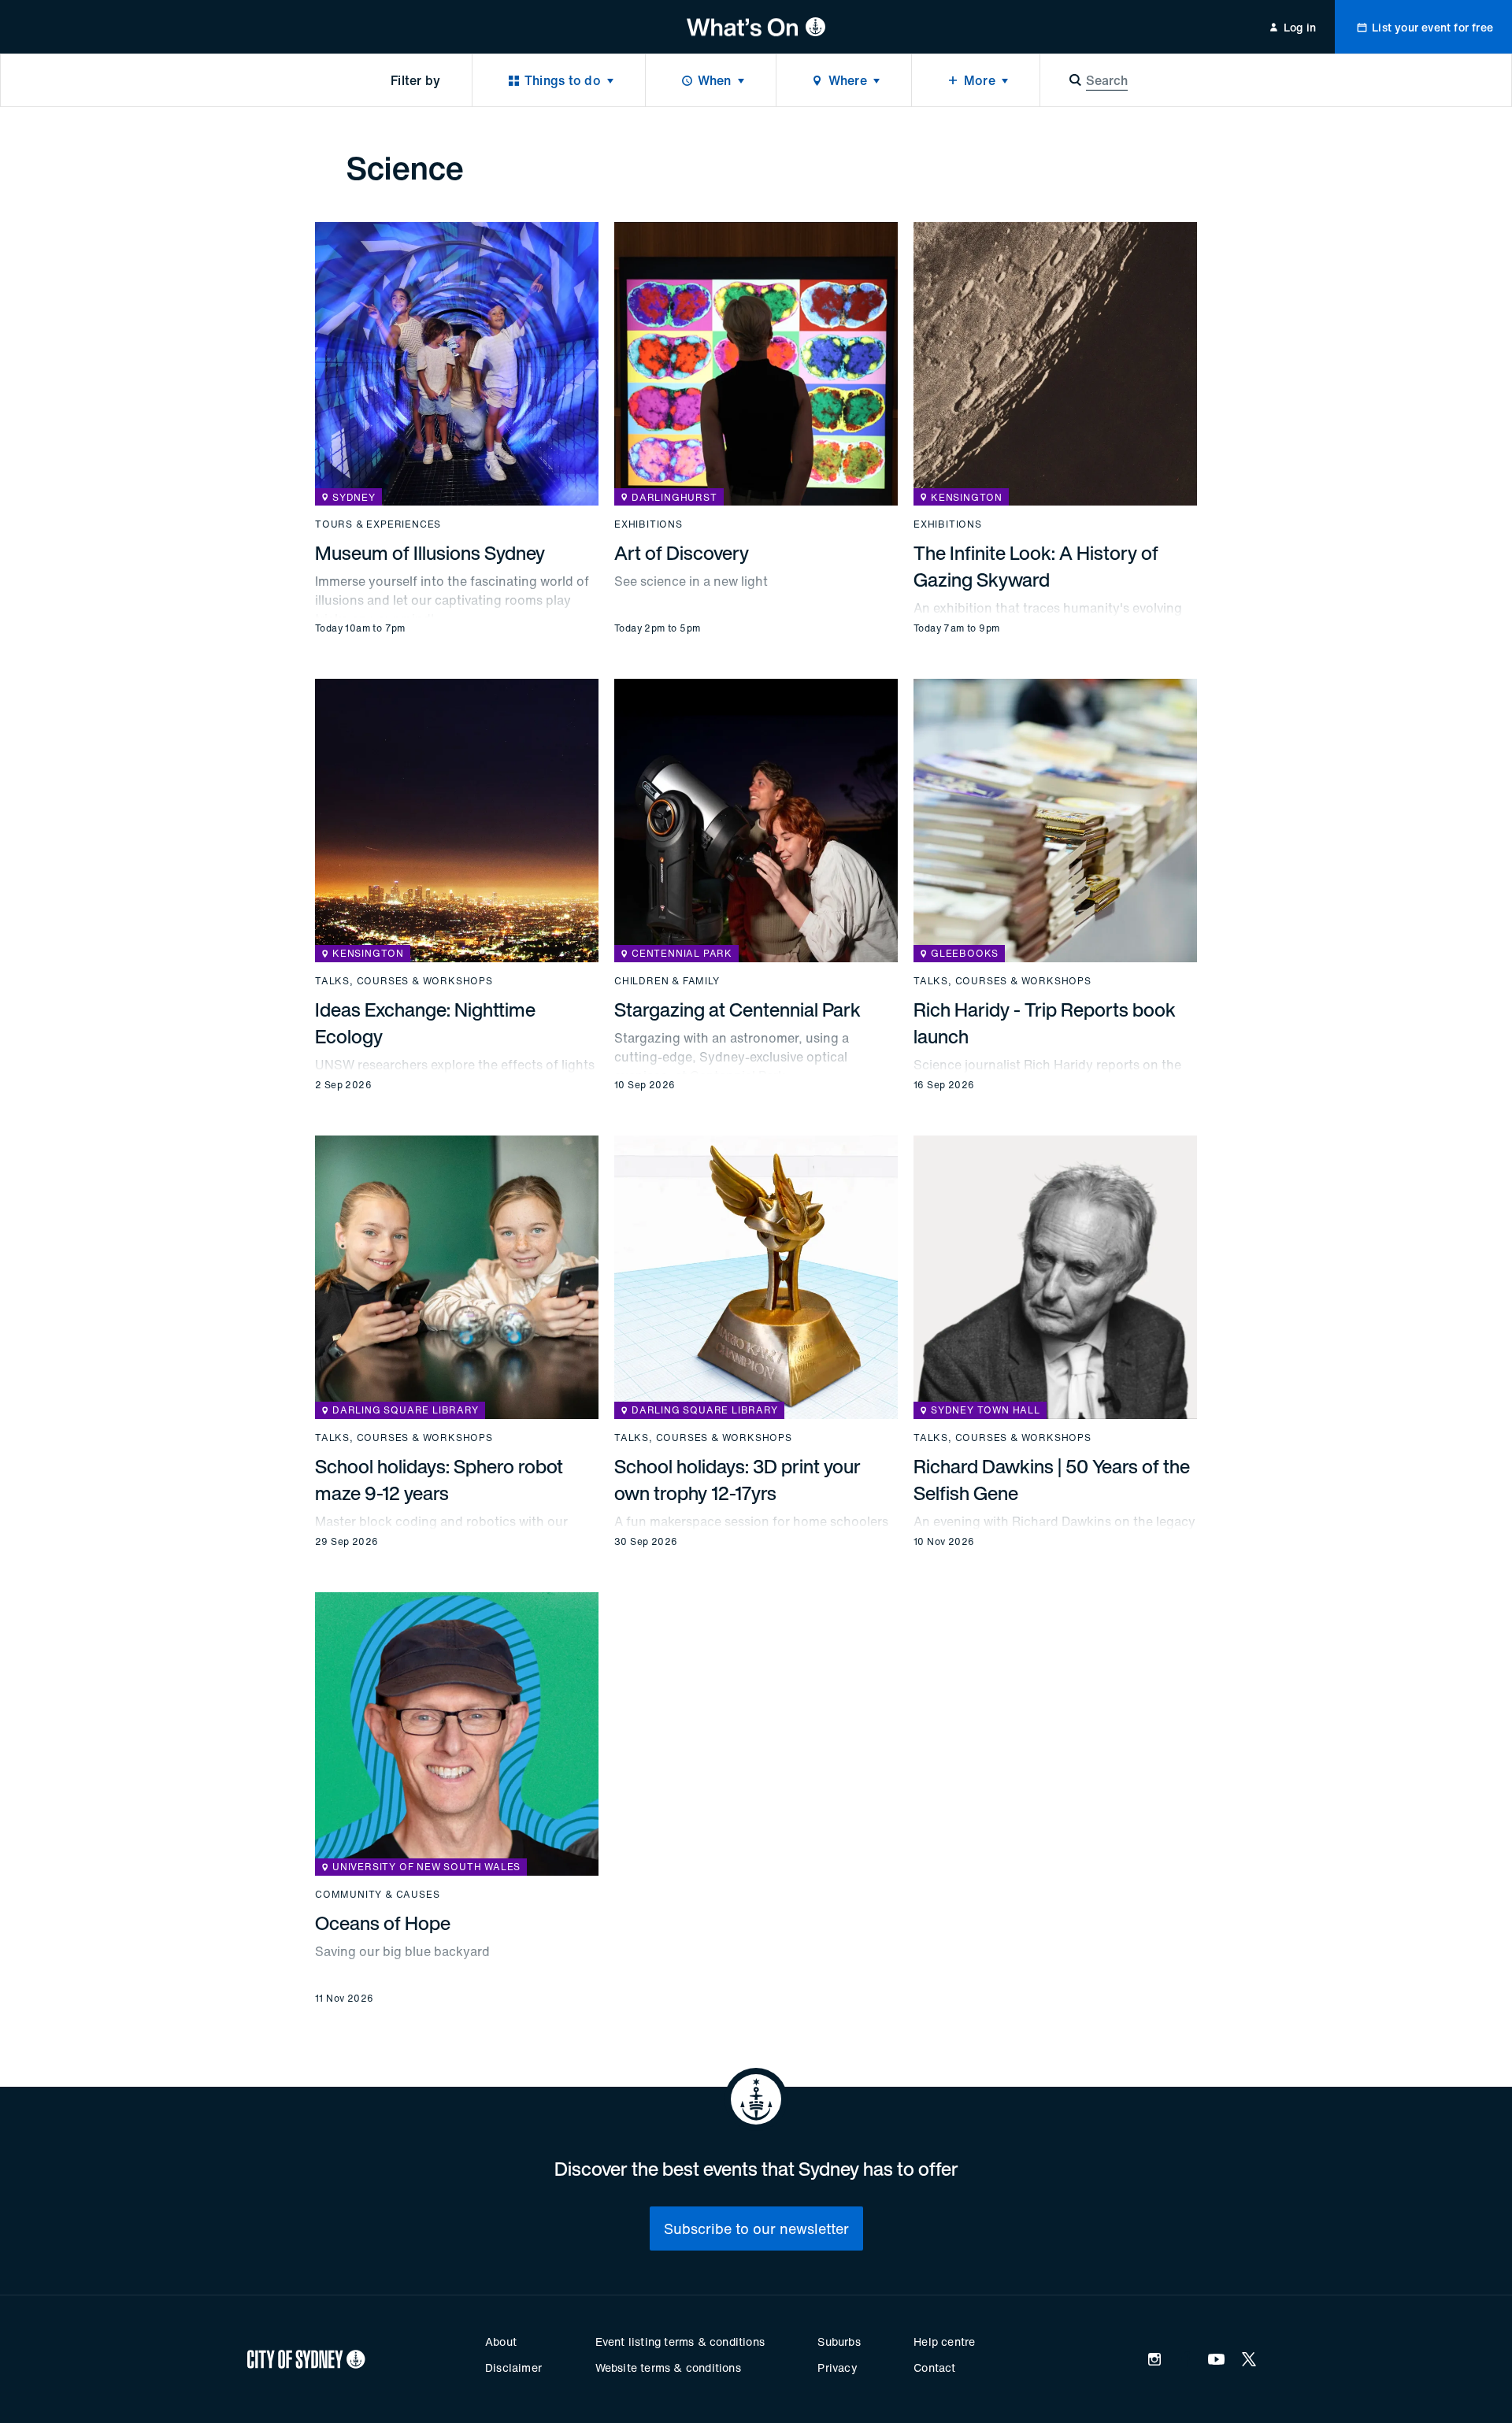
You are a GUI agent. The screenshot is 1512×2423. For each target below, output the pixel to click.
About (501, 2341)
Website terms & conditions (668, 2367)
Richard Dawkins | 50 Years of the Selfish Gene (1052, 1480)
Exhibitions (649, 524)
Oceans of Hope (383, 1923)
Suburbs (839, 2341)
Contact (934, 2367)
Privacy (837, 2367)
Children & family (667, 981)
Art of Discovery (682, 553)
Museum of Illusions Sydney (430, 553)
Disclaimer (513, 2367)
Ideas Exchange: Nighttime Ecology (425, 1023)
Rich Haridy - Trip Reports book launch (1045, 1023)
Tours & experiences (378, 524)
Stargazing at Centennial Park (737, 1010)
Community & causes (377, 1895)
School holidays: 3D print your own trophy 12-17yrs (737, 1480)
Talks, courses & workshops (404, 981)
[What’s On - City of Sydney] (756, 27)
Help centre (944, 2341)
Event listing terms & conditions (680, 2341)
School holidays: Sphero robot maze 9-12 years (439, 1480)
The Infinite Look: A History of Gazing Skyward (1036, 566)
